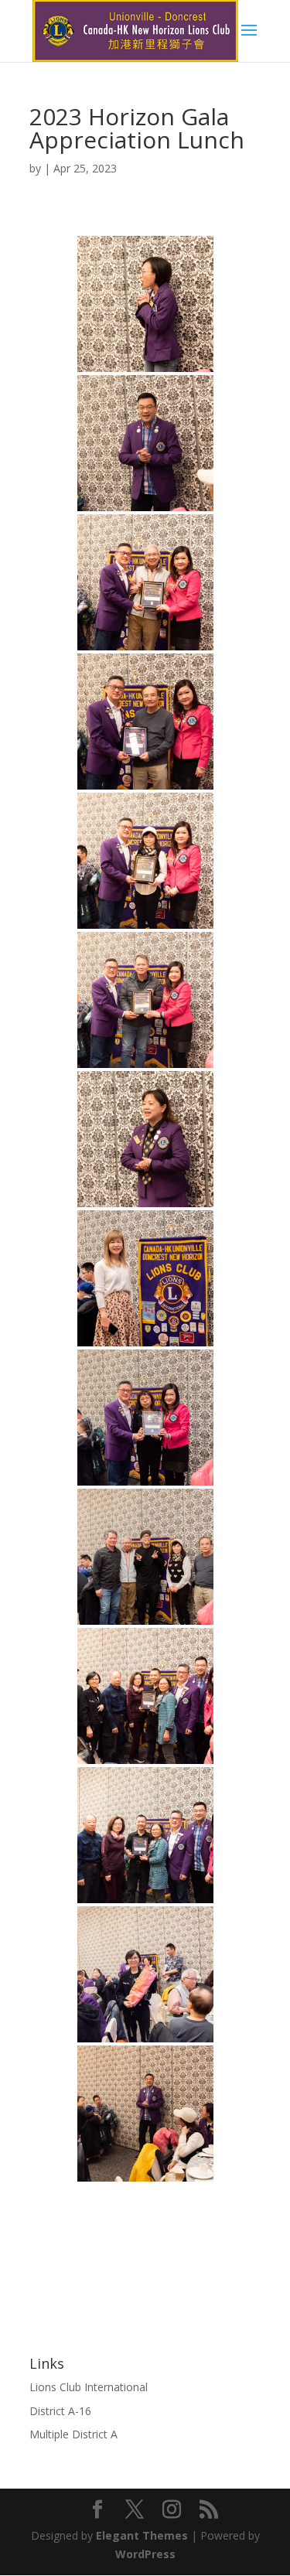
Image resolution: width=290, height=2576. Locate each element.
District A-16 (60, 2411)
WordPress (145, 2554)
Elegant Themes (142, 2535)
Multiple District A (73, 2434)
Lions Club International (89, 2387)
